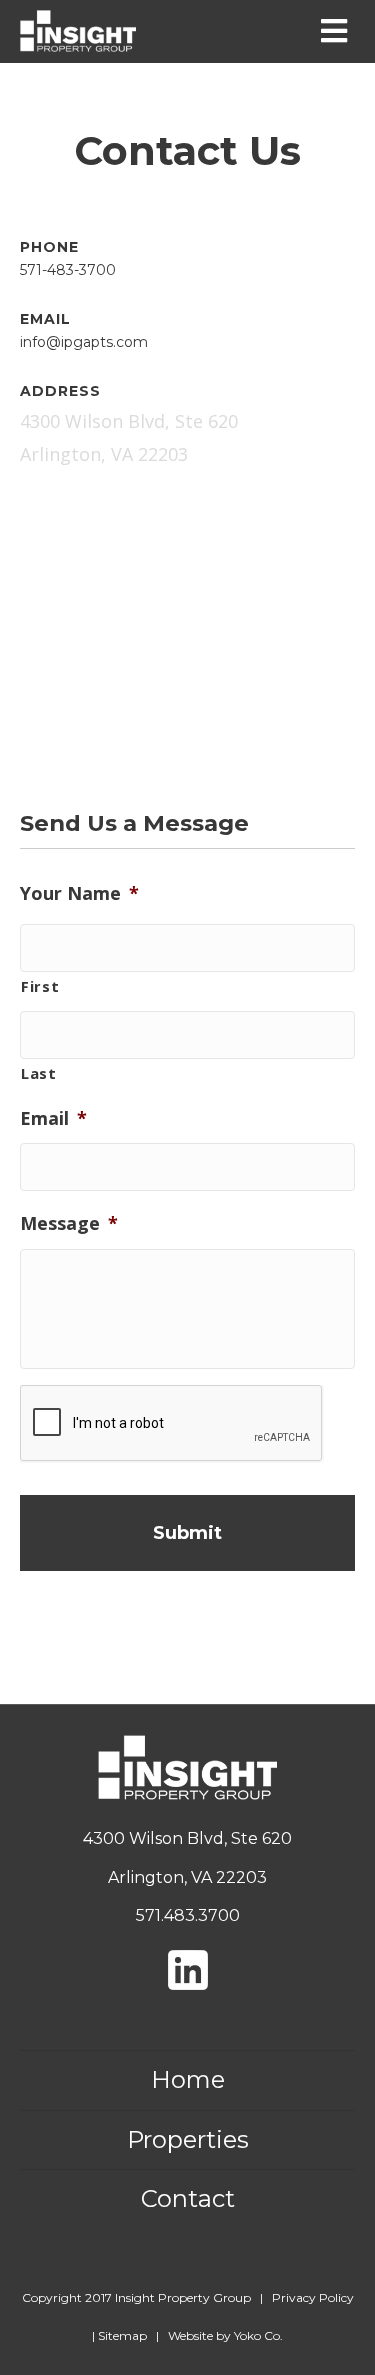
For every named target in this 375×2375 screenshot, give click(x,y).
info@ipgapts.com (84, 342)
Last (39, 1073)
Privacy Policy (313, 2297)
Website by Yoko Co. (225, 2335)
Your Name (79, 893)
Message (69, 1223)
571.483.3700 (188, 1915)
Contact (188, 2198)
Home (188, 2079)
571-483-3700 (68, 270)
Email (53, 1118)
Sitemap (122, 2335)
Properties (188, 2139)
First (40, 986)
